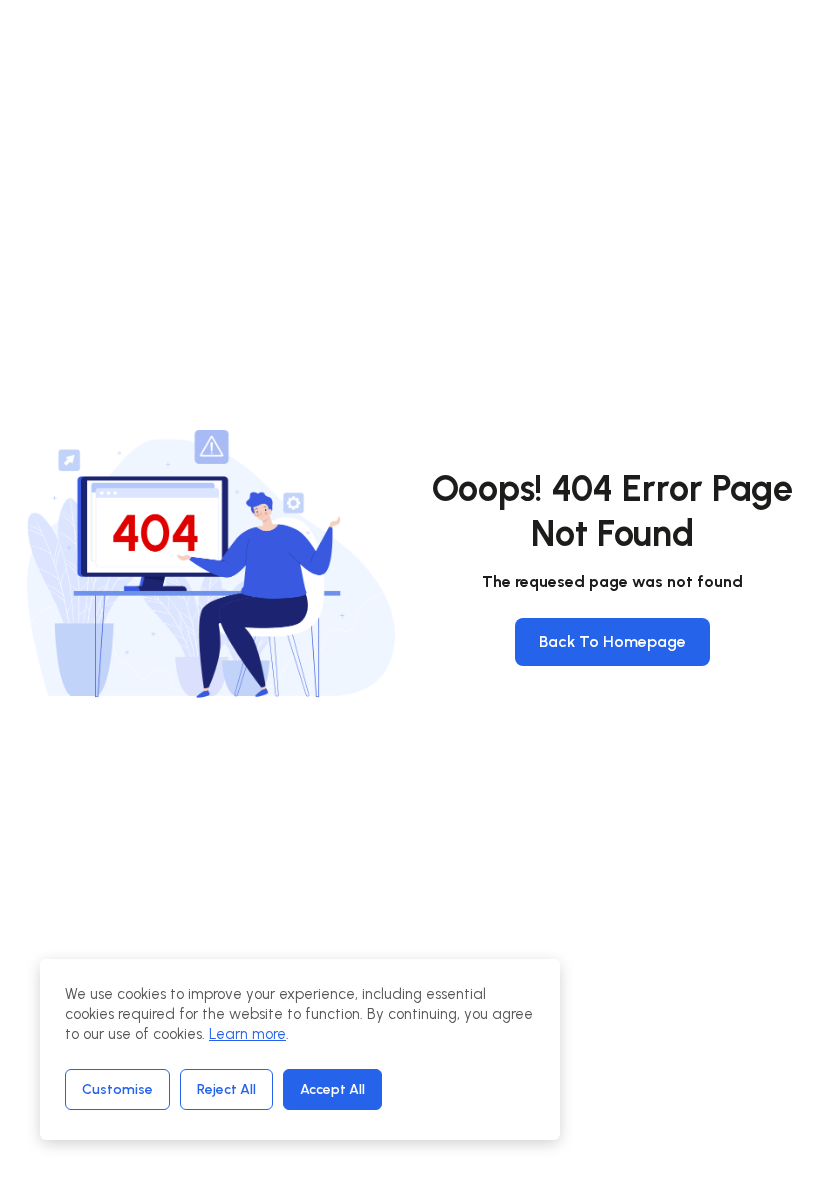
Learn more (247, 1034)
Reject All (226, 1089)
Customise (117, 1089)
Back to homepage (612, 641)
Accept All (332, 1089)
